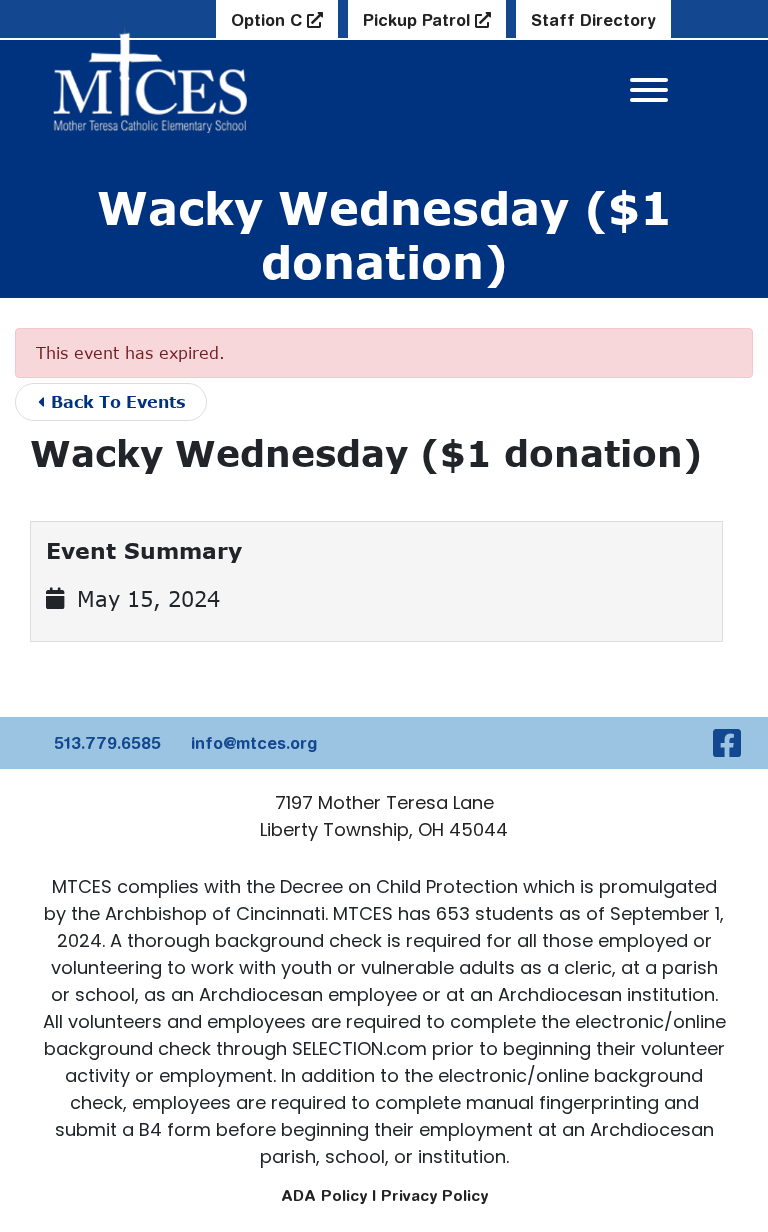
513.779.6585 (107, 743)
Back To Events (116, 401)
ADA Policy (324, 1195)
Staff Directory (593, 20)
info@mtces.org (254, 743)
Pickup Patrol (419, 20)
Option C (269, 20)
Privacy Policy (434, 1195)
